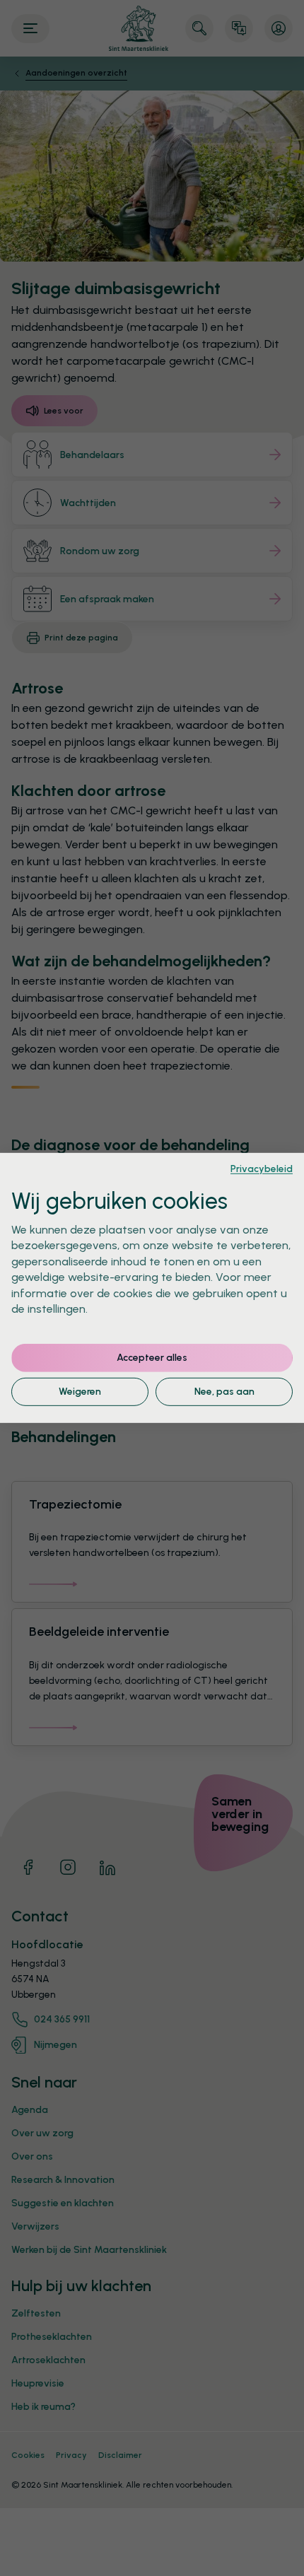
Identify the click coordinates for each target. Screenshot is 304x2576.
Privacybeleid (262, 1169)
